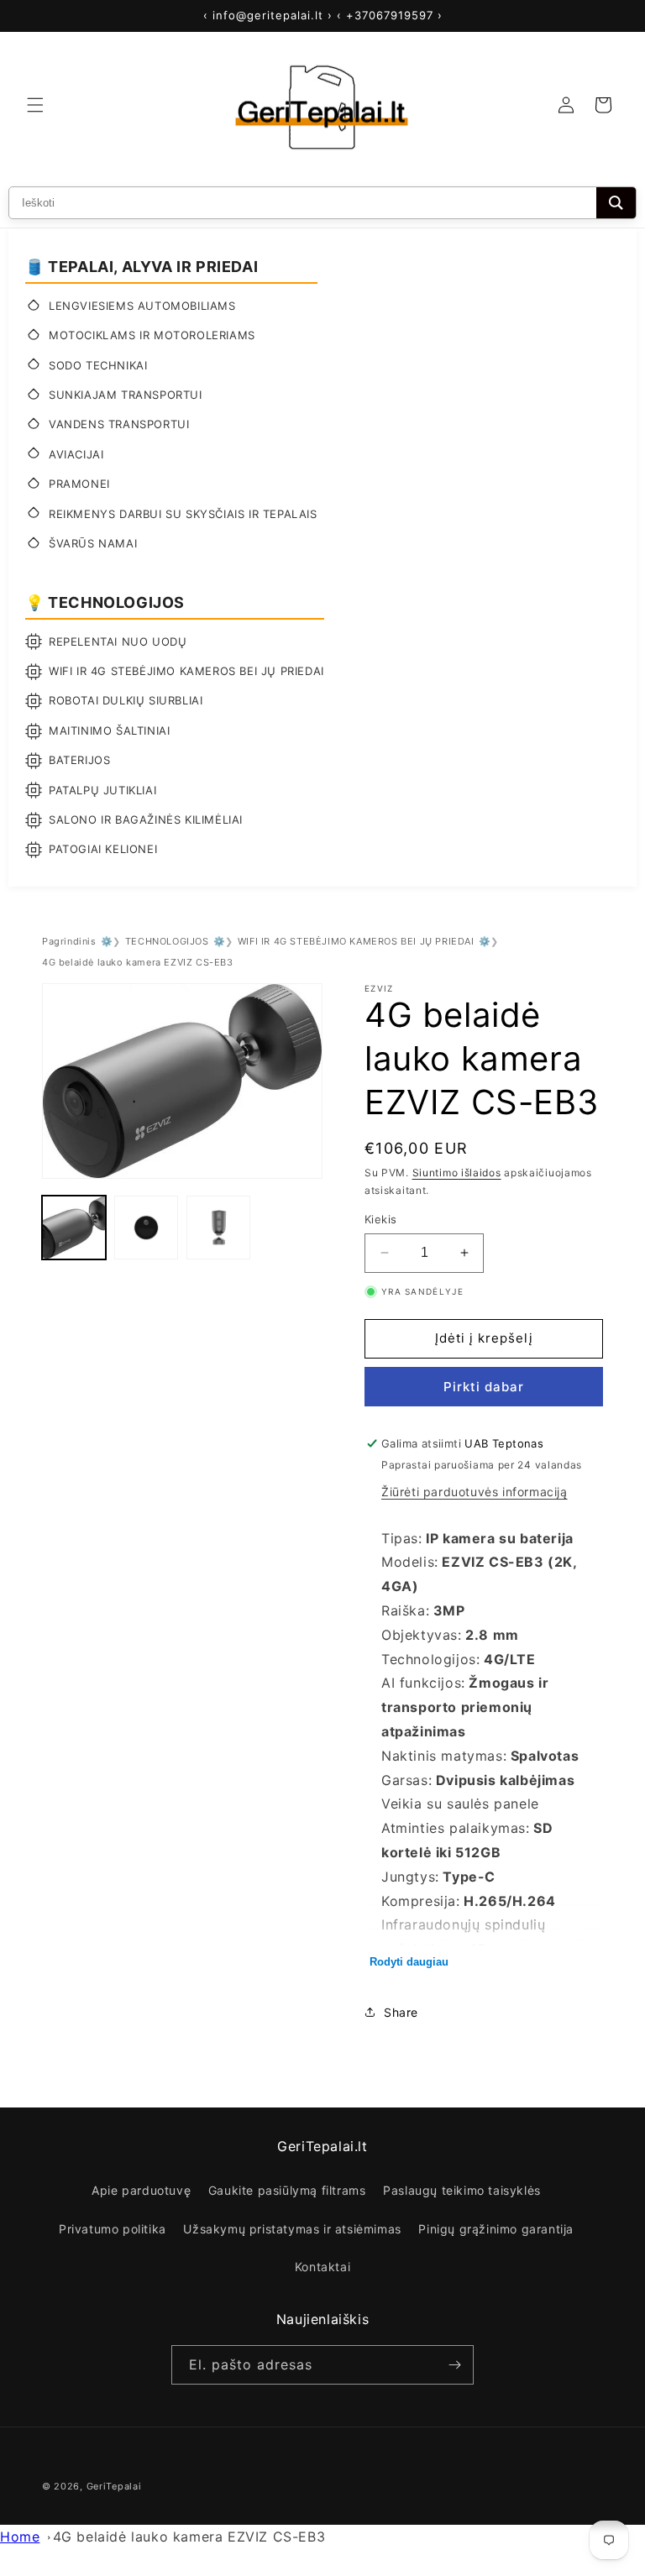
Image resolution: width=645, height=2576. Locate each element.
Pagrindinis (69, 941)
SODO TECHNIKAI (98, 365)
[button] (35, 105)
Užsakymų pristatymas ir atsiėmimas (292, 2229)
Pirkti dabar (484, 1387)
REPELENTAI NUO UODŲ (118, 641)
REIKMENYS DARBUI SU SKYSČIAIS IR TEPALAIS (183, 514)
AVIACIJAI (76, 454)
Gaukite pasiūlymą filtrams (287, 2190)
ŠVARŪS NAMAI (93, 543)
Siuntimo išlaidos (457, 1173)
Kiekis (380, 1219)
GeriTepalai (114, 2486)
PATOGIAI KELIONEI (103, 849)
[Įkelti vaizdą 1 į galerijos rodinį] (74, 1228)
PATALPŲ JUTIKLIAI (102, 790)
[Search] (616, 203)
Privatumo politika (113, 2229)
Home (20, 2537)
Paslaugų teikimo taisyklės (462, 2190)
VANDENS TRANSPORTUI (119, 424)
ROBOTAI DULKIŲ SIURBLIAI (126, 700)
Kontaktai (322, 2267)
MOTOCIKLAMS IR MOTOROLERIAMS (152, 335)
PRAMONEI (79, 484)
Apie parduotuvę (141, 2190)
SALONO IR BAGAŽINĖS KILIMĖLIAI (146, 819)
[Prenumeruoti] (454, 2365)
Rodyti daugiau (409, 1962)
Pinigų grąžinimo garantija (496, 2229)
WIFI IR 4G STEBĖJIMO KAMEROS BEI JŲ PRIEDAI (186, 671)
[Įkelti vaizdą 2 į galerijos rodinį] (146, 1228)
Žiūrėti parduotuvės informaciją (475, 1492)
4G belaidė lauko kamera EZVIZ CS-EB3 (189, 2537)
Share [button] (401, 2012)
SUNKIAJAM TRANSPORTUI (126, 395)
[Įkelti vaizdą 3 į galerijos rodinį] (218, 1228)
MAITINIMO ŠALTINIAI (109, 730)
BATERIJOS (79, 760)
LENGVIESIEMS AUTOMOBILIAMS (142, 306)
